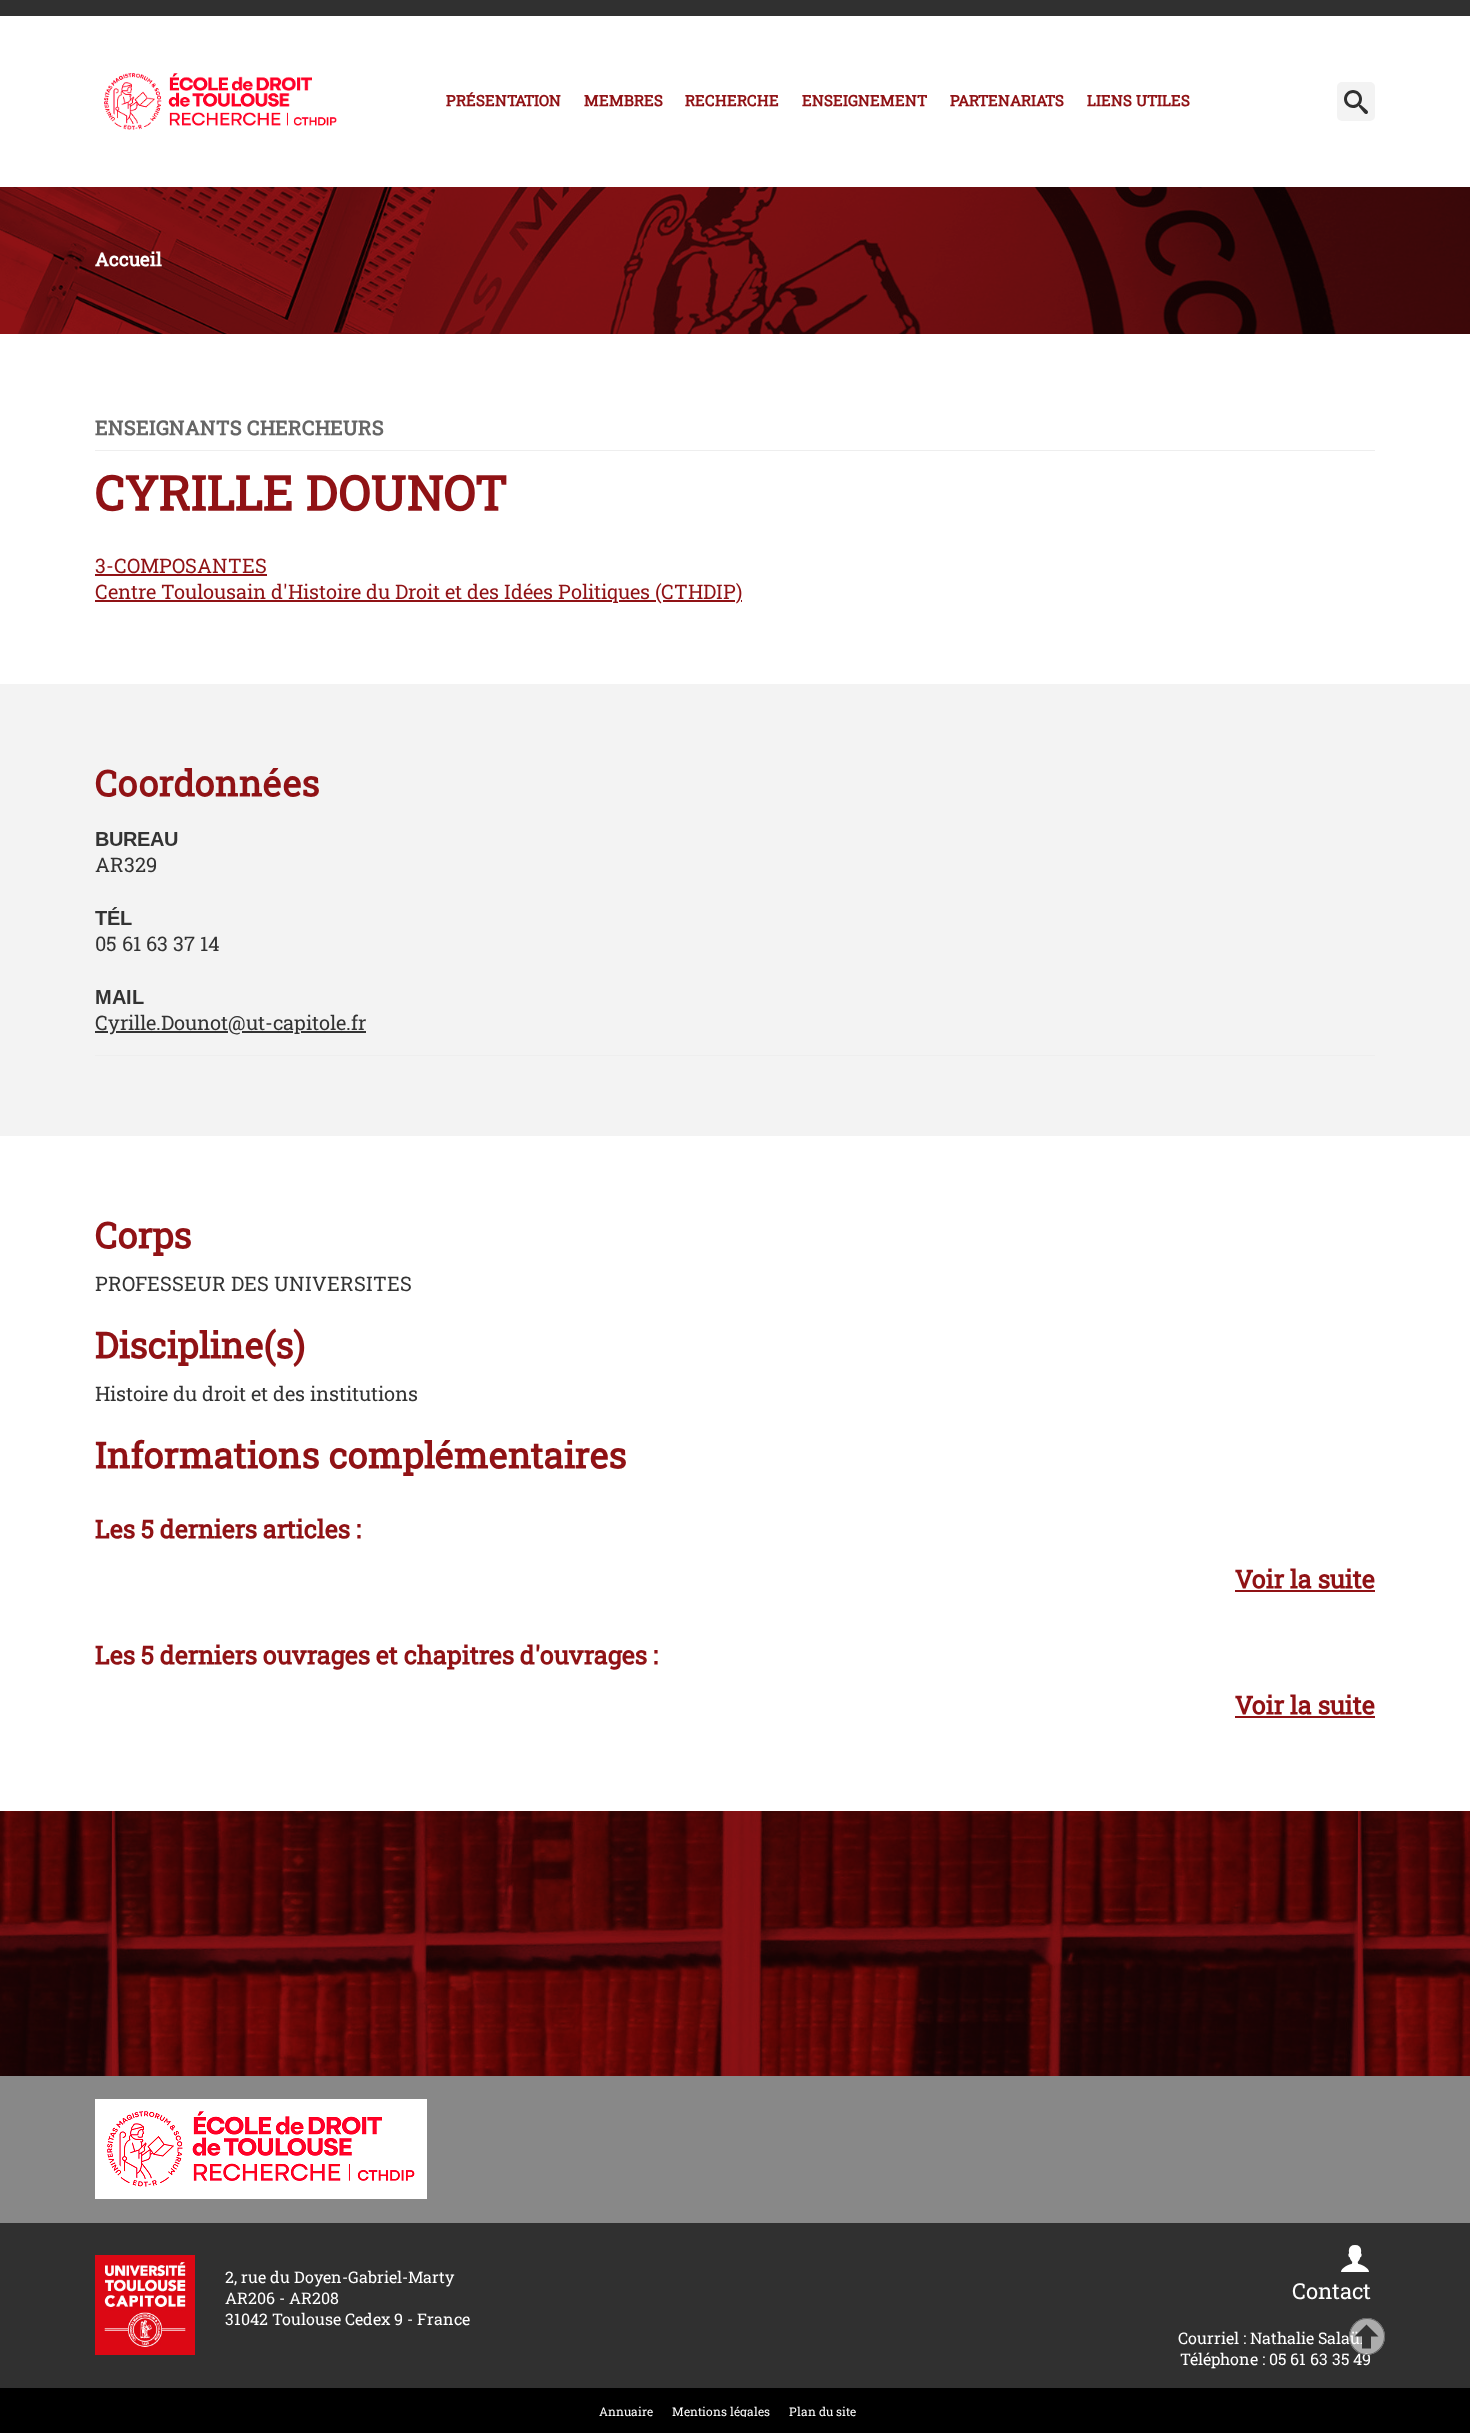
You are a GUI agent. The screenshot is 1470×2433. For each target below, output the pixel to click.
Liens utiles (1138, 100)
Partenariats (1007, 100)
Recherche (732, 100)
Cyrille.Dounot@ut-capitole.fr (230, 1022)
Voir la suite (1305, 1578)
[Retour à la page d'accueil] (220, 102)
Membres (623, 100)
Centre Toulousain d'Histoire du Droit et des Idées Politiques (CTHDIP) (418, 591)
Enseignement (864, 100)
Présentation (503, 100)
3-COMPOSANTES (181, 565)
